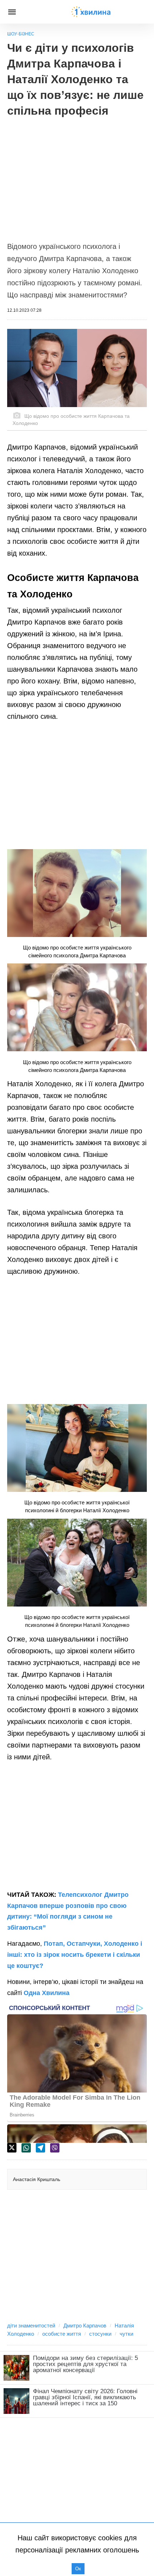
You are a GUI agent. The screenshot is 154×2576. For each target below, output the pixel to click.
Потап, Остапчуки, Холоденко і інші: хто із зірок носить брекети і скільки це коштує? (75, 1954)
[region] (77, 176)
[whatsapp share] (26, 2148)
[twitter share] (12, 2148)
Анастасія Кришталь (37, 2179)
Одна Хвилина (47, 1993)
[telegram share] (40, 2148)
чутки (126, 2334)
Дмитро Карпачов (85, 2326)
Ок (78, 2569)
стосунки (100, 2334)
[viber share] (55, 2148)
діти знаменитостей (31, 2326)
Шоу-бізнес (21, 34)
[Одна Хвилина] (91, 12)
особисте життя (62, 2334)
